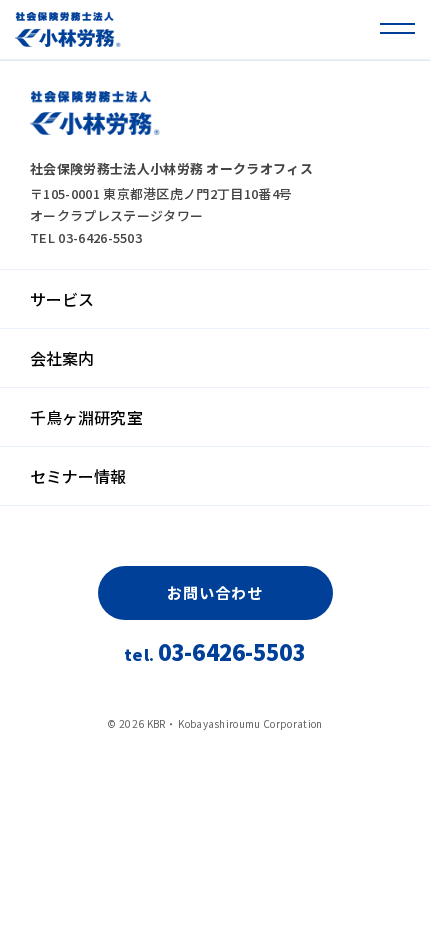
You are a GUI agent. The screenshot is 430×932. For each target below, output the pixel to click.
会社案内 (62, 358)
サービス (62, 299)
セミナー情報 (78, 476)
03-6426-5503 (214, 653)
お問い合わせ (214, 592)
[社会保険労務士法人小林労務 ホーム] (68, 29)
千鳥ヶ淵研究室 (86, 417)
